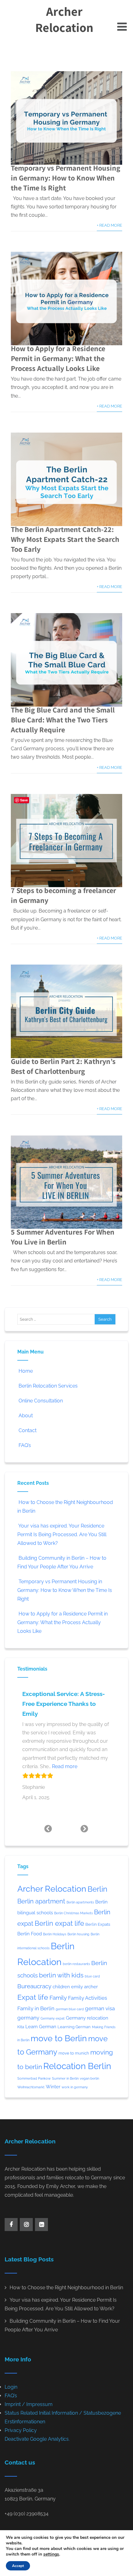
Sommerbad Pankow (34, 2078)
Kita (21, 2027)
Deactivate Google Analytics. (37, 2439)
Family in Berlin (36, 2008)
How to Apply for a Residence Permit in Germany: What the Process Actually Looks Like (58, 358)
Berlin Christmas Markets (73, 1913)
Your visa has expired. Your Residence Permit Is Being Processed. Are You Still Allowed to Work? (62, 1534)
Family (58, 1998)
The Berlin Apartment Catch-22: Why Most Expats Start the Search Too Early (65, 539)
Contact (28, 1430)
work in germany (75, 2087)
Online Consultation (41, 1401)
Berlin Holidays (55, 1934)
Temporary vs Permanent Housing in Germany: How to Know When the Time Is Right (66, 178)
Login (11, 2387)
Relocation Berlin (77, 2066)
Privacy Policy (21, 2430)
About (26, 1416)
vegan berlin (89, 2078)
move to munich (74, 2053)
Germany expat (53, 2018)
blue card (92, 1976)
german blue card (70, 2009)
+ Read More (109, 225)
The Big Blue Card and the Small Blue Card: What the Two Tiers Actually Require (63, 720)
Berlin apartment (41, 1901)
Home (26, 1371)
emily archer (84, 1987)
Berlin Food (30, 1934)
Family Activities (88, 1998)
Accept (18, 2566)
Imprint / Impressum (29, 2404)
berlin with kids (61, 1975)
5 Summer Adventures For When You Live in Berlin (63, 1237)
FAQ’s (25, 1445)
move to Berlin (59, 2038)
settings (51, 2554)
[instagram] (26, 2225)
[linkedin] (41, 2225)
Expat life (33, 1997)
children (61, 1987)
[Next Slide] (85, 1828)
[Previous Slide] (48, 1828)
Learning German (74, 2027)
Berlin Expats (98, 1924)
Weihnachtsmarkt (31, 2087)
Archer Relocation (64, 19)
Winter (53, 2087)
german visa (100, 2008)
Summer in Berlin (65, 2078)
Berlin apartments (80, 1902)
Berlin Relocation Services (48, 1386)
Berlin (97, 1889)
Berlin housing (78, 1934)
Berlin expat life (59, 1923)
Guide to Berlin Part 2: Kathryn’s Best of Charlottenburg (63, 1066)
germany (28, 2018)
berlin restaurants (76, 1964)
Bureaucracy (34, 1986)
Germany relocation (87, 2018)
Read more (65, 1766)
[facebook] (11, 2225)
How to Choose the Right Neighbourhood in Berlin (66, 2288)
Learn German (41, 2027)
